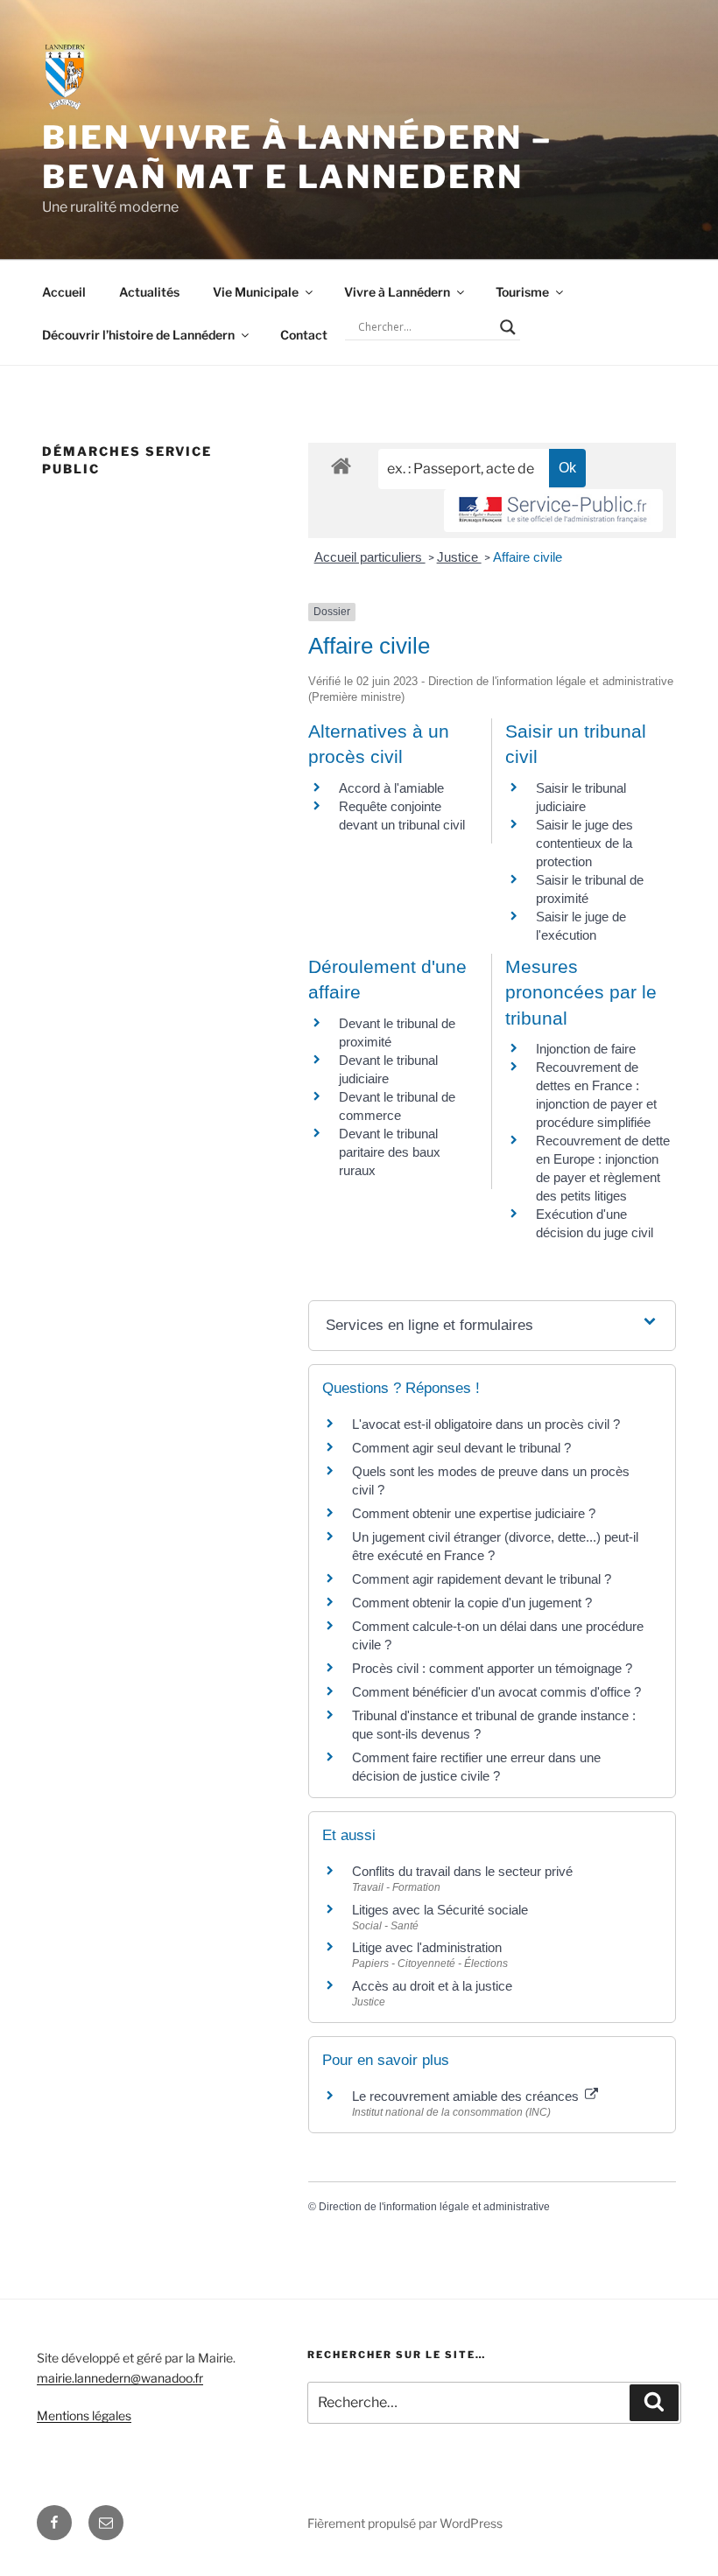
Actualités (149, 292)
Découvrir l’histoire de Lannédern (138, 335)
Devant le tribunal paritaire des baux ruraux (390, 1152)
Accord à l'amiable (391, 788)
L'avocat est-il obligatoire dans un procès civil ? (486, 1424)
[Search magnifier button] (508, 327)
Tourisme (522, 292)
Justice (459, 557)
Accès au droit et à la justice (432, 1986)
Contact (304, 335)
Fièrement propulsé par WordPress (405, 2523)
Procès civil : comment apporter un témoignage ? (492, 1668)
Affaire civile (528, 557)
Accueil (64, 292)
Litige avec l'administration (427, 1947)
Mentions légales (84, 2415)
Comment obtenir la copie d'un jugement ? (472, 1603)
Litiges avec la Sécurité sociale (440, 1910)
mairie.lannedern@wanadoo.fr (120, 2378)
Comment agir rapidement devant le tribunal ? (482, 1579)
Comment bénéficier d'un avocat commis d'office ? (496, 1692)
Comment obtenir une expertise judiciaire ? (474, 1513)
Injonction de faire (586, 1049)
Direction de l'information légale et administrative (434, 2207)
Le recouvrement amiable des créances (467, 2096)
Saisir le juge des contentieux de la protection (584, 843)
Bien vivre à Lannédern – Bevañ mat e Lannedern (297, 157)
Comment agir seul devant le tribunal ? (461, 1448)
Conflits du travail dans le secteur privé (462, 1871)
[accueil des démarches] (341, 465)
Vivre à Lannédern (397, 292)
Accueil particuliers (370, 557)
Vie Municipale (256, 292)
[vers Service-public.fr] (553, 511)
